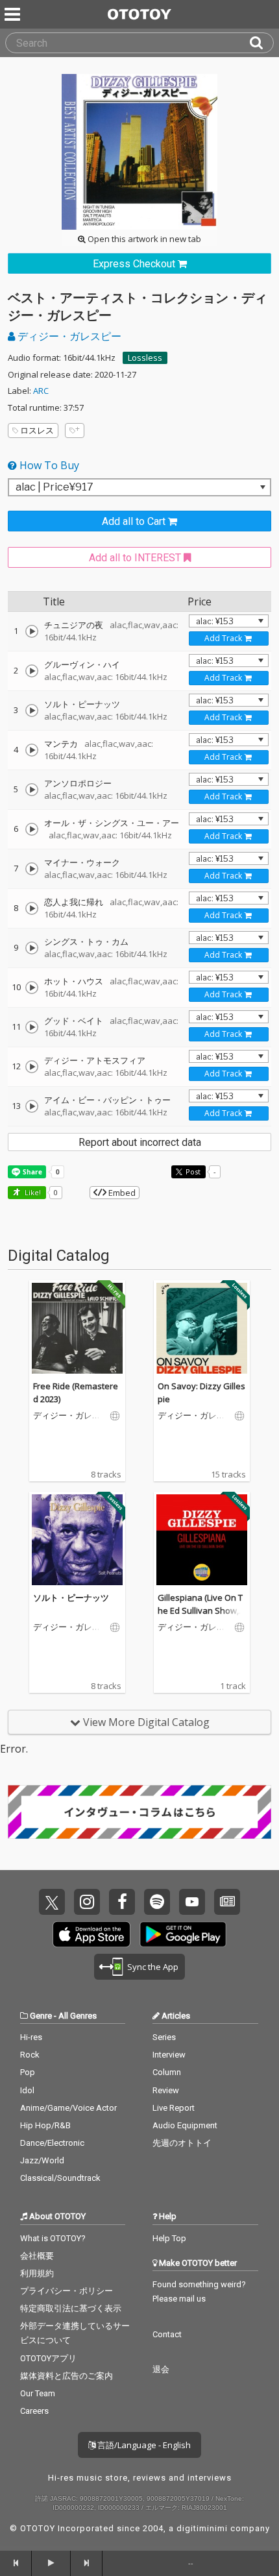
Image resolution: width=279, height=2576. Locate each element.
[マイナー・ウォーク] (32, 869)
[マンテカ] (32, 750)
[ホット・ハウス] (32, 988)
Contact (167, 2334)
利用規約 (37, 2273)
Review (166, 2090)
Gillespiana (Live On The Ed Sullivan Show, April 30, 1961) (202, 1610)
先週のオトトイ (182, 2143)
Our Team (38, 2393)
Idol (27, 2090)
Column (167, 2072)
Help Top (169, 2238)
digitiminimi (202, 2528)
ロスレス (37, 430)
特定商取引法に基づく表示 (71, 2308)
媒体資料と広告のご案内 (67, 2376)
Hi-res (31, 2037)
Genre (41, 2016)
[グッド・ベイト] (32, 1027)
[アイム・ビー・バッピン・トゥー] (32, 1106)
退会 (161, 2369)
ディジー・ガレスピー (68, 336)
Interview (169, 2055)
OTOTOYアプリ (48, 2358)
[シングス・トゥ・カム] (32, 948)
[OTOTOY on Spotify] (157, 1902)
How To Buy (48, 465)
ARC (41, 391)
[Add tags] (75, 431)
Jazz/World (42, 2160)
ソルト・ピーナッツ (71, 1598)
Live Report (174, 2108)
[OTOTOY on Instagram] (87, 1902)
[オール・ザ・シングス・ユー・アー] (32, 829)
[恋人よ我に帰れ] (32, 908)
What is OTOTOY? (53, 2238)
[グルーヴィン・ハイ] (32, 671)
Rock (30, 2055)
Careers (34, 2411)
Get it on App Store (91, 1934)
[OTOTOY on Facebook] (122, 1902)
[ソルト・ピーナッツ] (32, 711)
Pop (28, 2072)
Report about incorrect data (140, 1142)
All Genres (78, 2016)
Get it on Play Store (183, 1934)
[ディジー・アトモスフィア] (32, 1067)
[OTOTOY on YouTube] (192, 1902)
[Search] (261, 43)
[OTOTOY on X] (52, 1902)
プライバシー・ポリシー (67, 2291)
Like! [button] (32, 1192)
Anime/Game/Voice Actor (68, 2108)
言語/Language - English (143, 2445)
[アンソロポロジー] (32, 790)
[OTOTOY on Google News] (227, 1902)
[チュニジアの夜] (32, 631)
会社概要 (37, 2256)
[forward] (87, 2563)
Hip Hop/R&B (45, 2125)
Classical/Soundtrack (60, 2178)
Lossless (145, 358)
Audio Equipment (185, 2125)
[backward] (16, 2563)
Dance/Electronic (52, 2143)
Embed (121, 1193)
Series (164, 2037)
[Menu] (14, 14)
